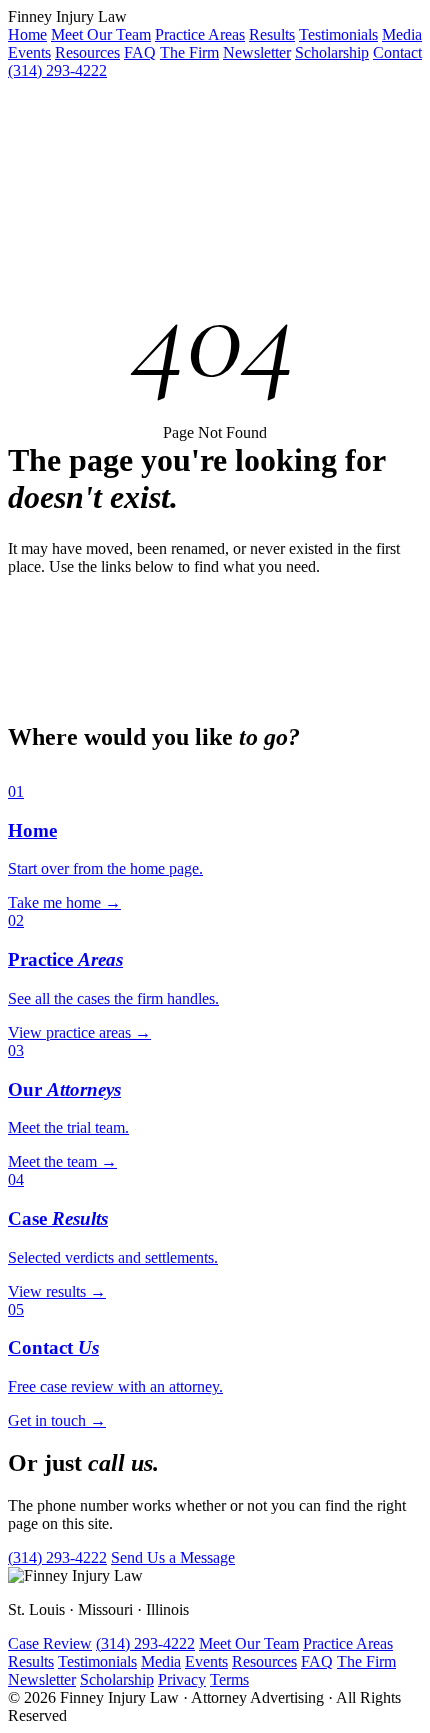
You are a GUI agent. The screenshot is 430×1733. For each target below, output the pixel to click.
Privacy (182, 1679)
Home (27, 34)
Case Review (50, 1643)
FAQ (140, 52)
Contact (397, 52)
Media (402, 34)
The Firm (189, 52)
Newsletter (257, 52)
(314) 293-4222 (57, 70)
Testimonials (338, 34)
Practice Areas (200, 34)
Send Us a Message (173, 1557)
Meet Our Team (101, 34)
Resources (87, 52)
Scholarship (332, 52)
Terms (229, 1679)
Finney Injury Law (67, 16)
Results (272, 34)
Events (29, 52)
